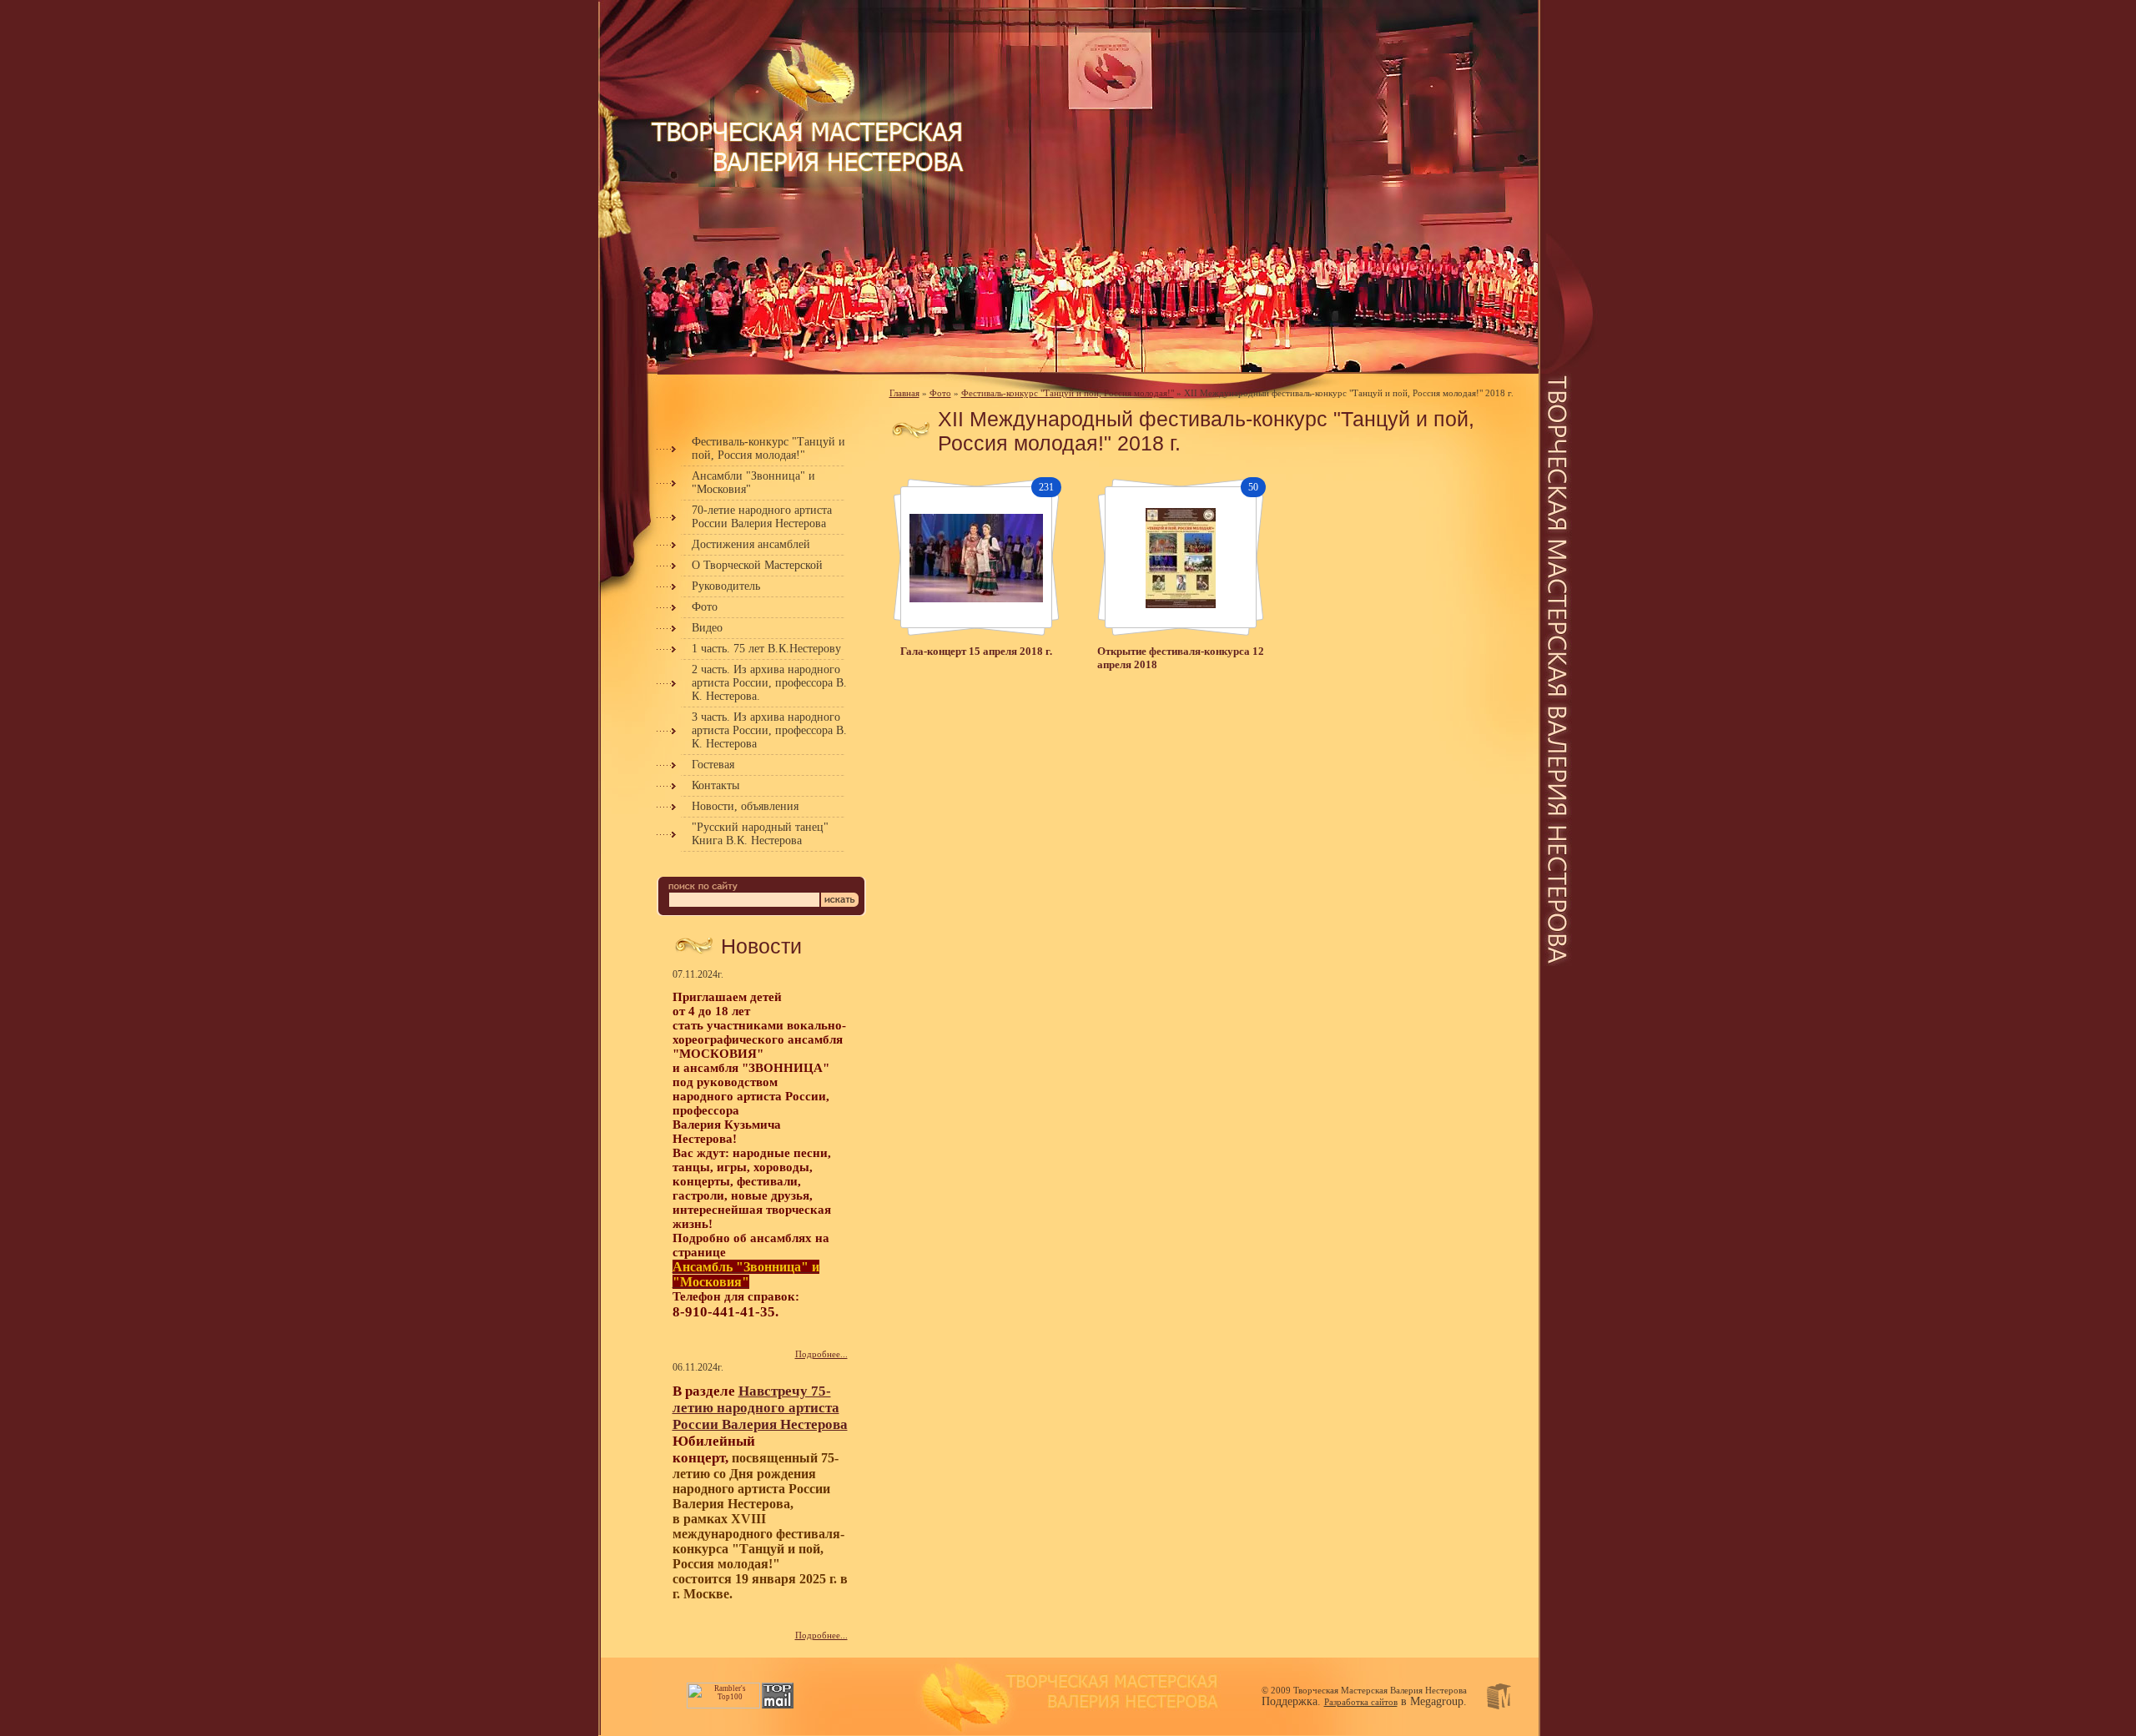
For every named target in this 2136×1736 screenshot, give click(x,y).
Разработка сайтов (1361, 1702)
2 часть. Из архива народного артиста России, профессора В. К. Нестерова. (769, 683)
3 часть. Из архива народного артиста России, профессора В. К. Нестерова (769, 730)
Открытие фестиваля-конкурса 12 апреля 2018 (1181, 658)
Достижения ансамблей (751, 544)
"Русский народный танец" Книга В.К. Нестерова (760, 834)
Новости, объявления (745, 806)
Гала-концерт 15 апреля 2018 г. (976, 651)
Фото (705, 607)
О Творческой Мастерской (757, 565)
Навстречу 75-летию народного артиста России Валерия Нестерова (760, 1408)
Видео (707, 628)
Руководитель (726, 586)
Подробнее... (821, 1354)
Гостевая (713, 765)
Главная (904, 393)
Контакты (715, 785)
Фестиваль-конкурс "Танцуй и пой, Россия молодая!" (768, 448)
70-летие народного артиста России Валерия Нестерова (762, 517)
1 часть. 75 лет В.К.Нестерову (766, 649)
